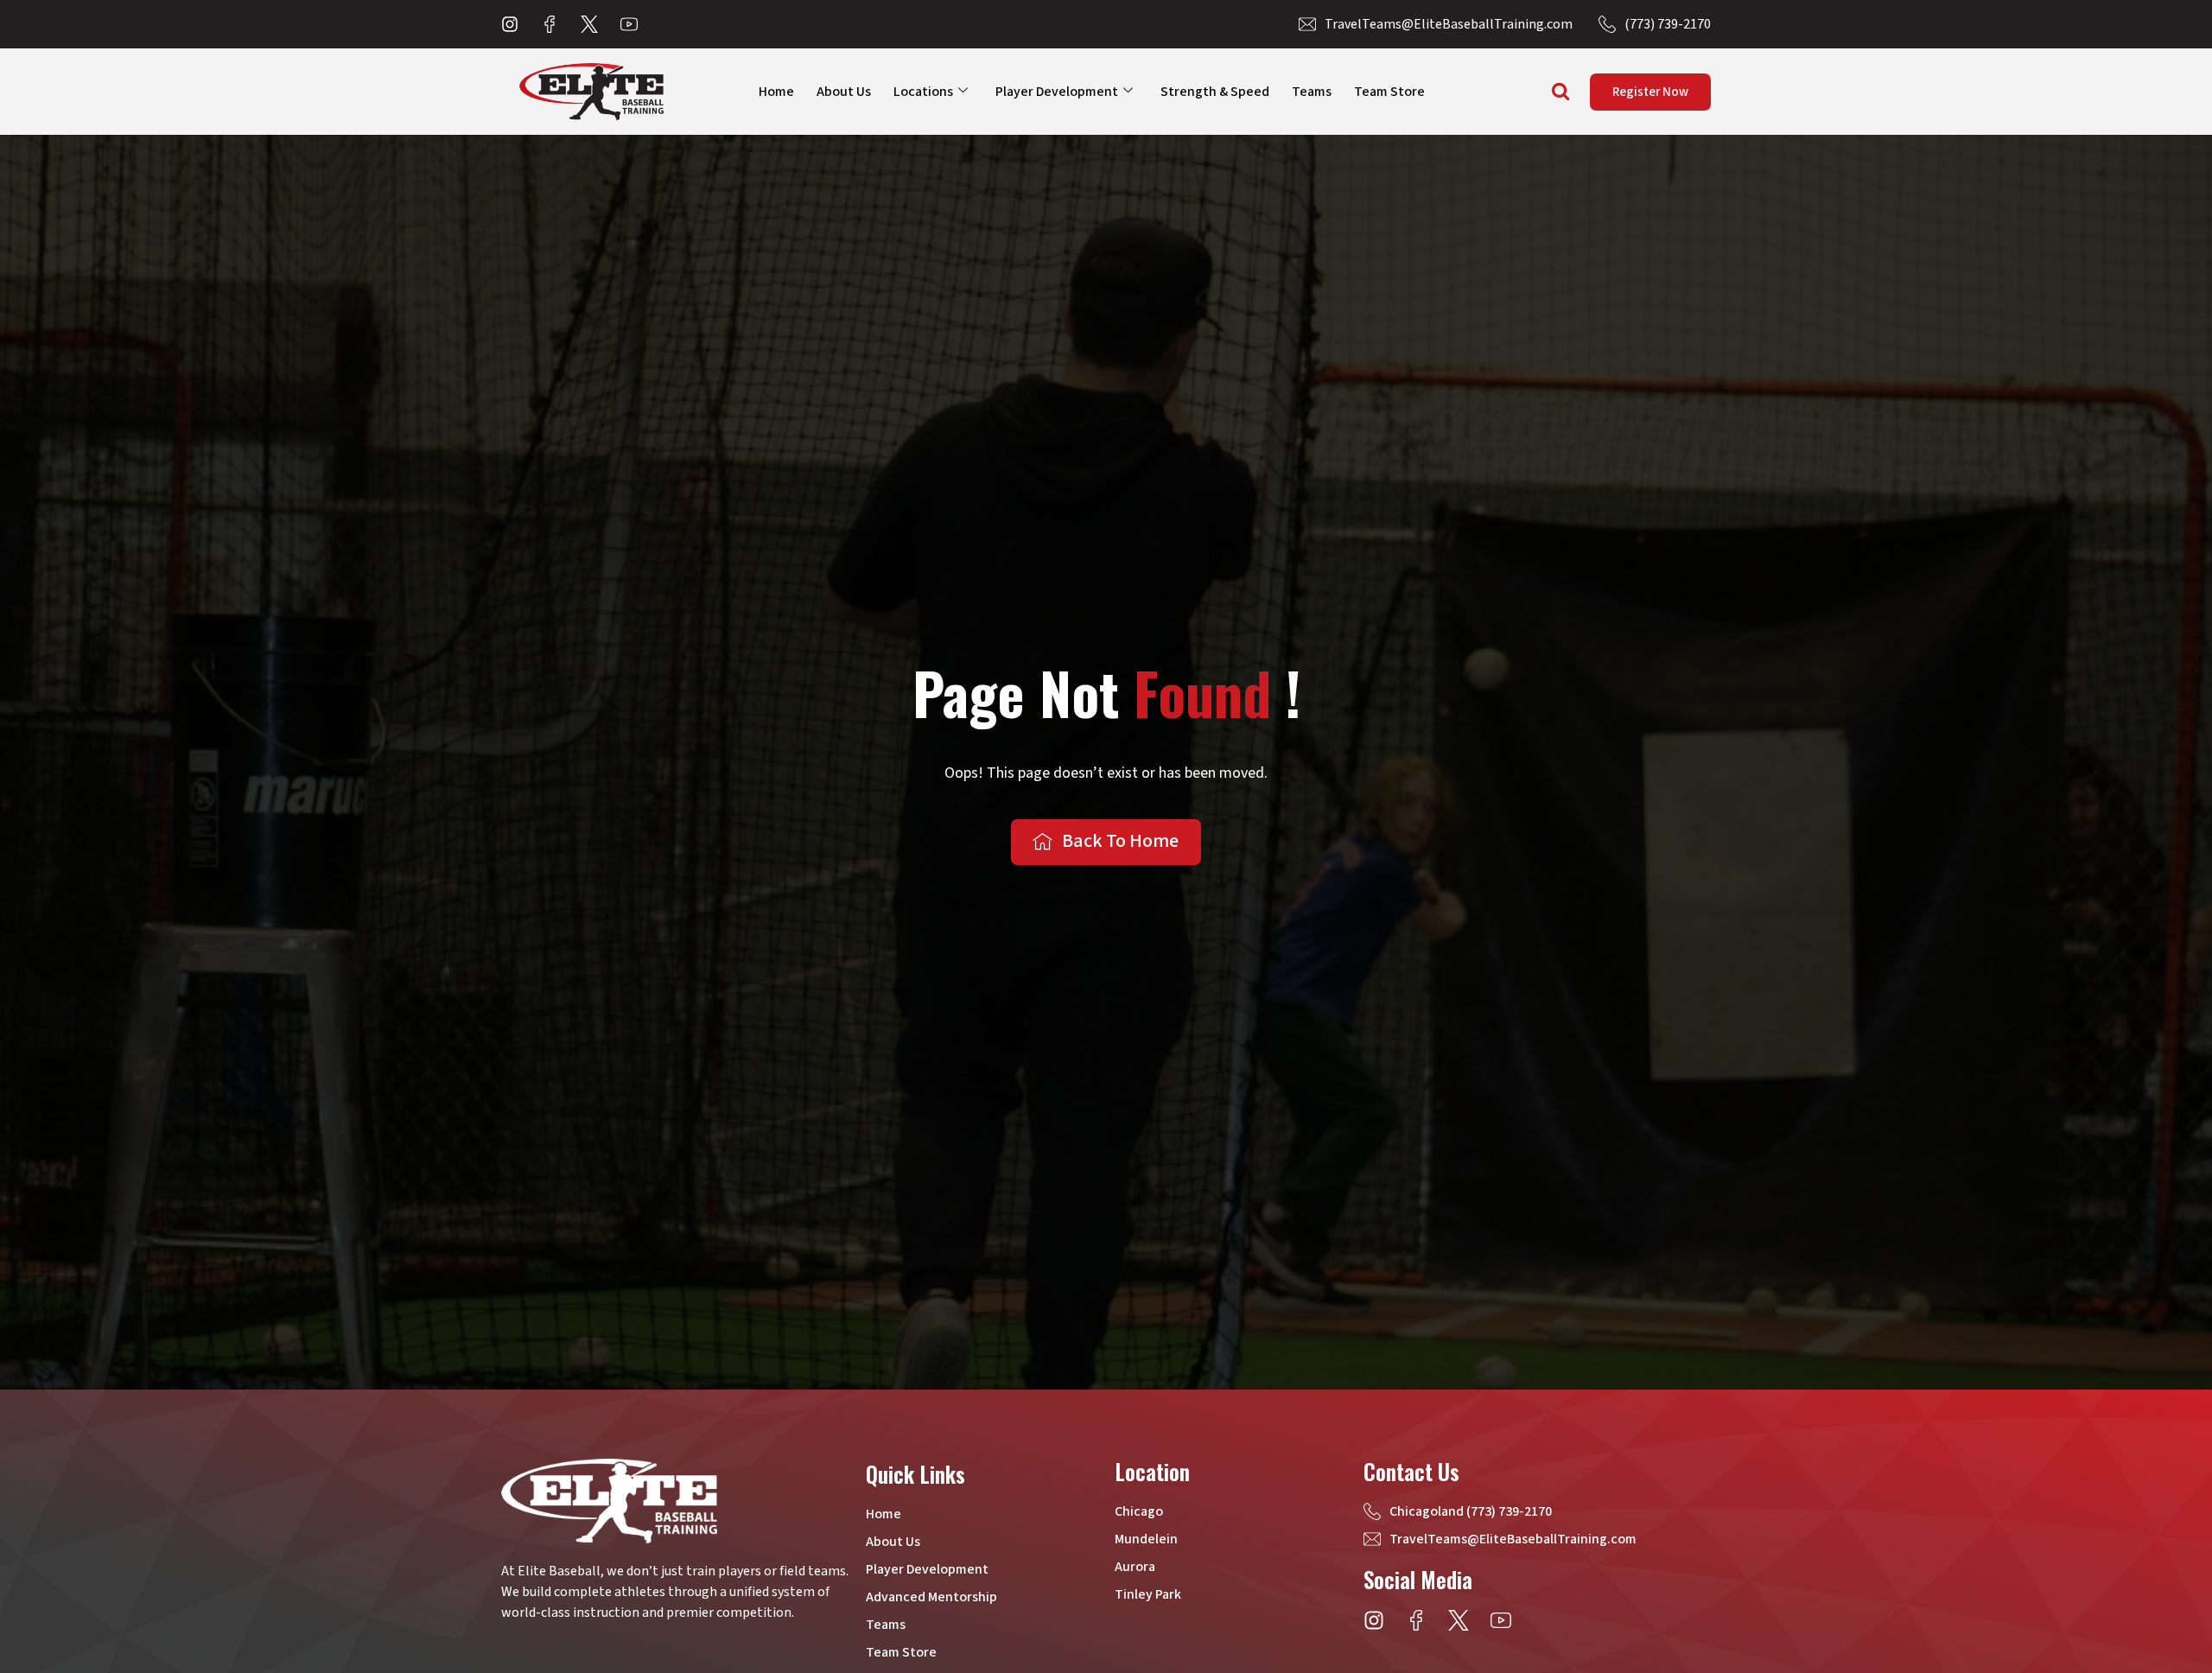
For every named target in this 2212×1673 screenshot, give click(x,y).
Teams (1312, 92)
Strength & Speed (1215, 92)
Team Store (1389, 92)
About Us (844, 92)
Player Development (1057, 92)
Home (776, 92)
